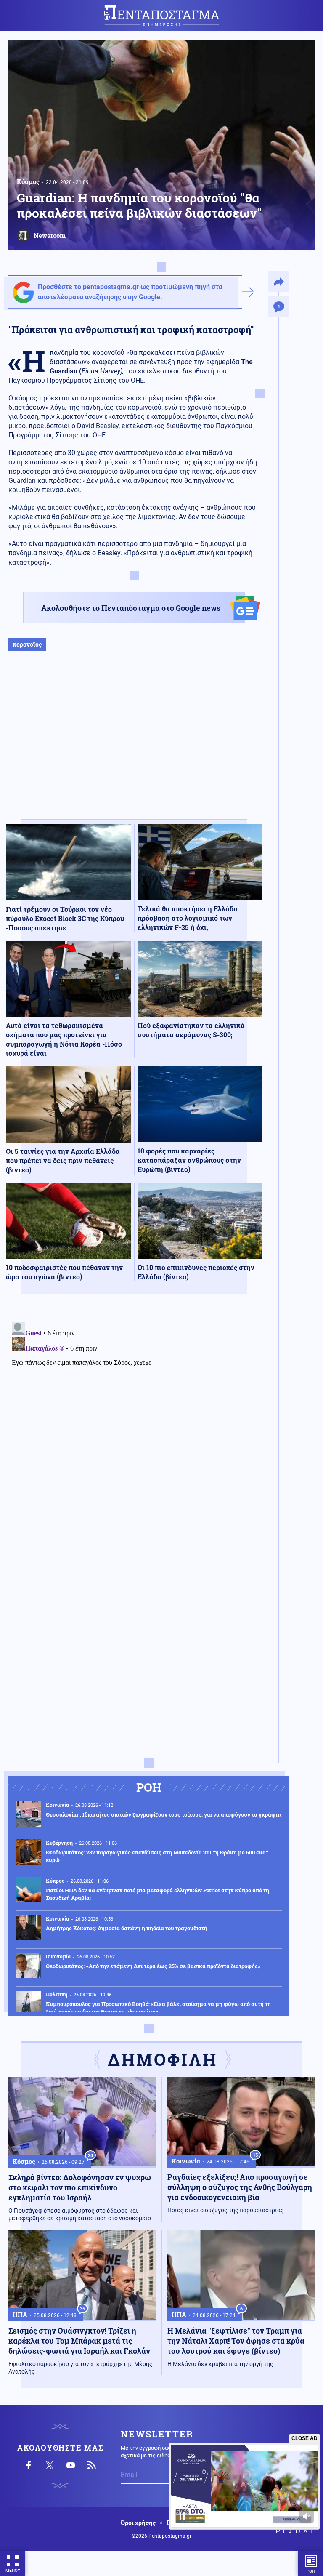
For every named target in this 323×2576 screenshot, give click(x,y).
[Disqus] (134, 1424)
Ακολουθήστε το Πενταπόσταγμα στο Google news (131, 608)
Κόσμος (28, 181)
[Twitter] (50, 2465)
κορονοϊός (27, 644)
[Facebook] (29, 2465)
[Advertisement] (134, 744)
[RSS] (92, 2465)
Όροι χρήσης (138, 2523)
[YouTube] (71, 2465)
